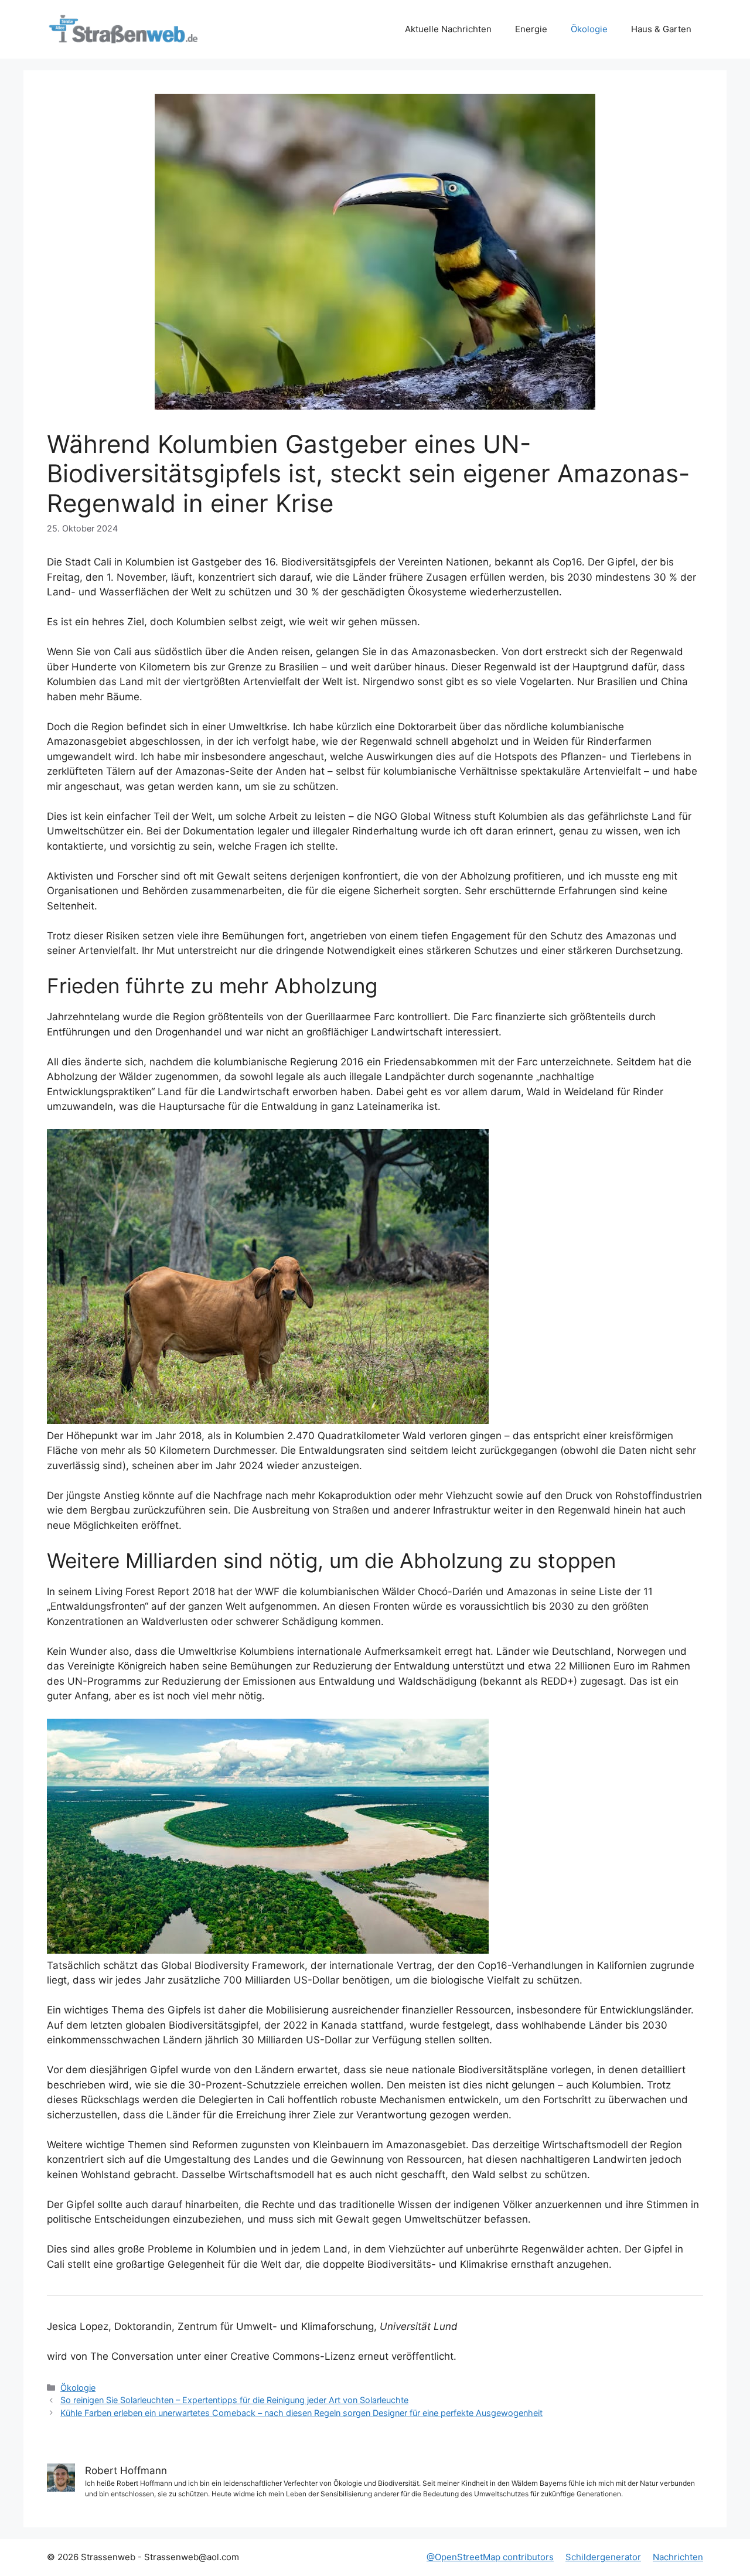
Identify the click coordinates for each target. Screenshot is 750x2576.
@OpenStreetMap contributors (490, 2557)
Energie (531, 29)
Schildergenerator (603, 2557)
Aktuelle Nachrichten (448, 29)
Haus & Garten (661, 29)
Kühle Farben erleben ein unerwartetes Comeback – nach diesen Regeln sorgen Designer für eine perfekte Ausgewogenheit (301, 2413)
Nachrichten (678, 2557)
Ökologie (589, 29)
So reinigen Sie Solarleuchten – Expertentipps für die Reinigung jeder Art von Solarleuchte (234, 2400)
